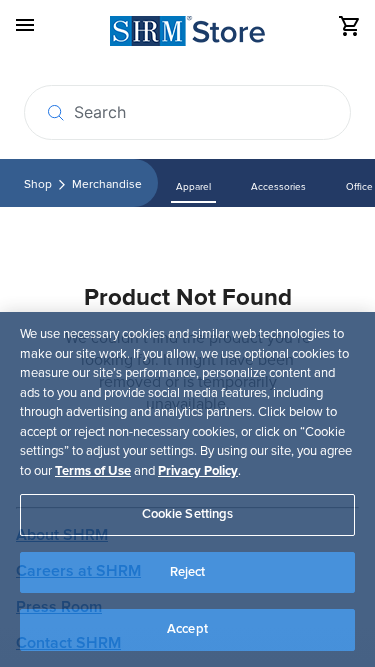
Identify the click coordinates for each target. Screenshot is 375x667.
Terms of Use (93, 471)
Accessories (278, 187)
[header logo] (187, 34)
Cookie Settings (188, 514)
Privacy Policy (198, 471)
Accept (187, 629)
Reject (188, 572)
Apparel (193, 187)
